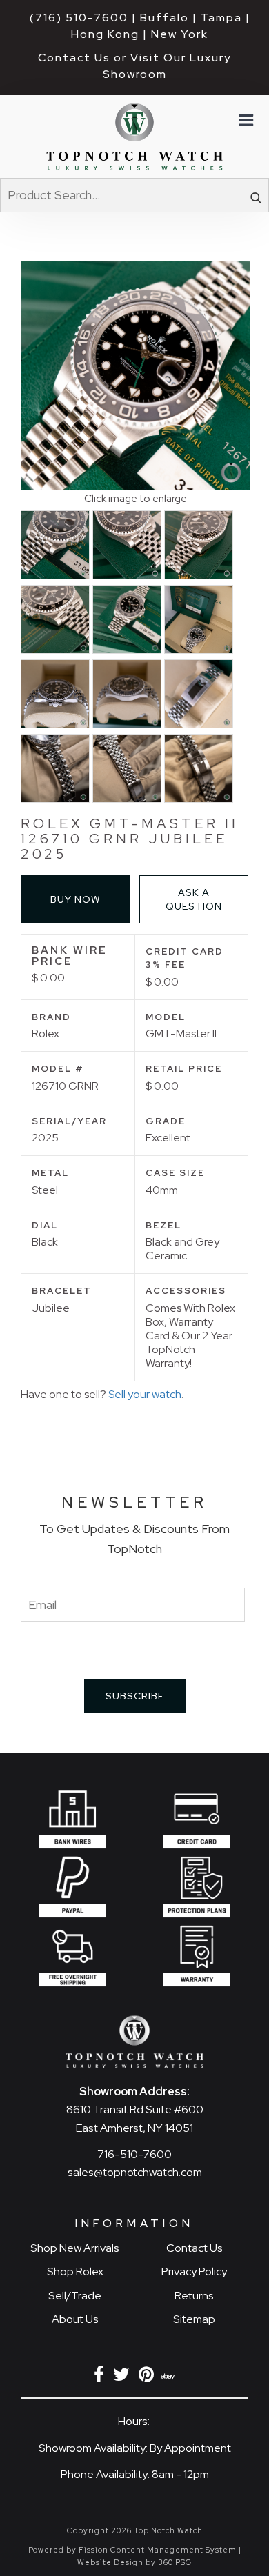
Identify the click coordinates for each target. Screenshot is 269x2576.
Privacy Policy (194, 2272)
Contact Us (195, 2248)
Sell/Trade (75, 2296)
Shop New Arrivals (75, 2248)
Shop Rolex (75, 2272)
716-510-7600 (134, 2154)
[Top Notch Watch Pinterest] (149, 2377)
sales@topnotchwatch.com (135, 2172)
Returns (194, 2296)
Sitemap (194, 2319)
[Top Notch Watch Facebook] (101, 2377)
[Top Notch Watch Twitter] (124, 2377)
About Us (75, 2319)
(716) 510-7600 (79, 18)
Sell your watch (145, 1394)
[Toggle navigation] (245, 121)
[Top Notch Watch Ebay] (169, 2377)
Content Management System (173, 2550)
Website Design (110, 2562)
